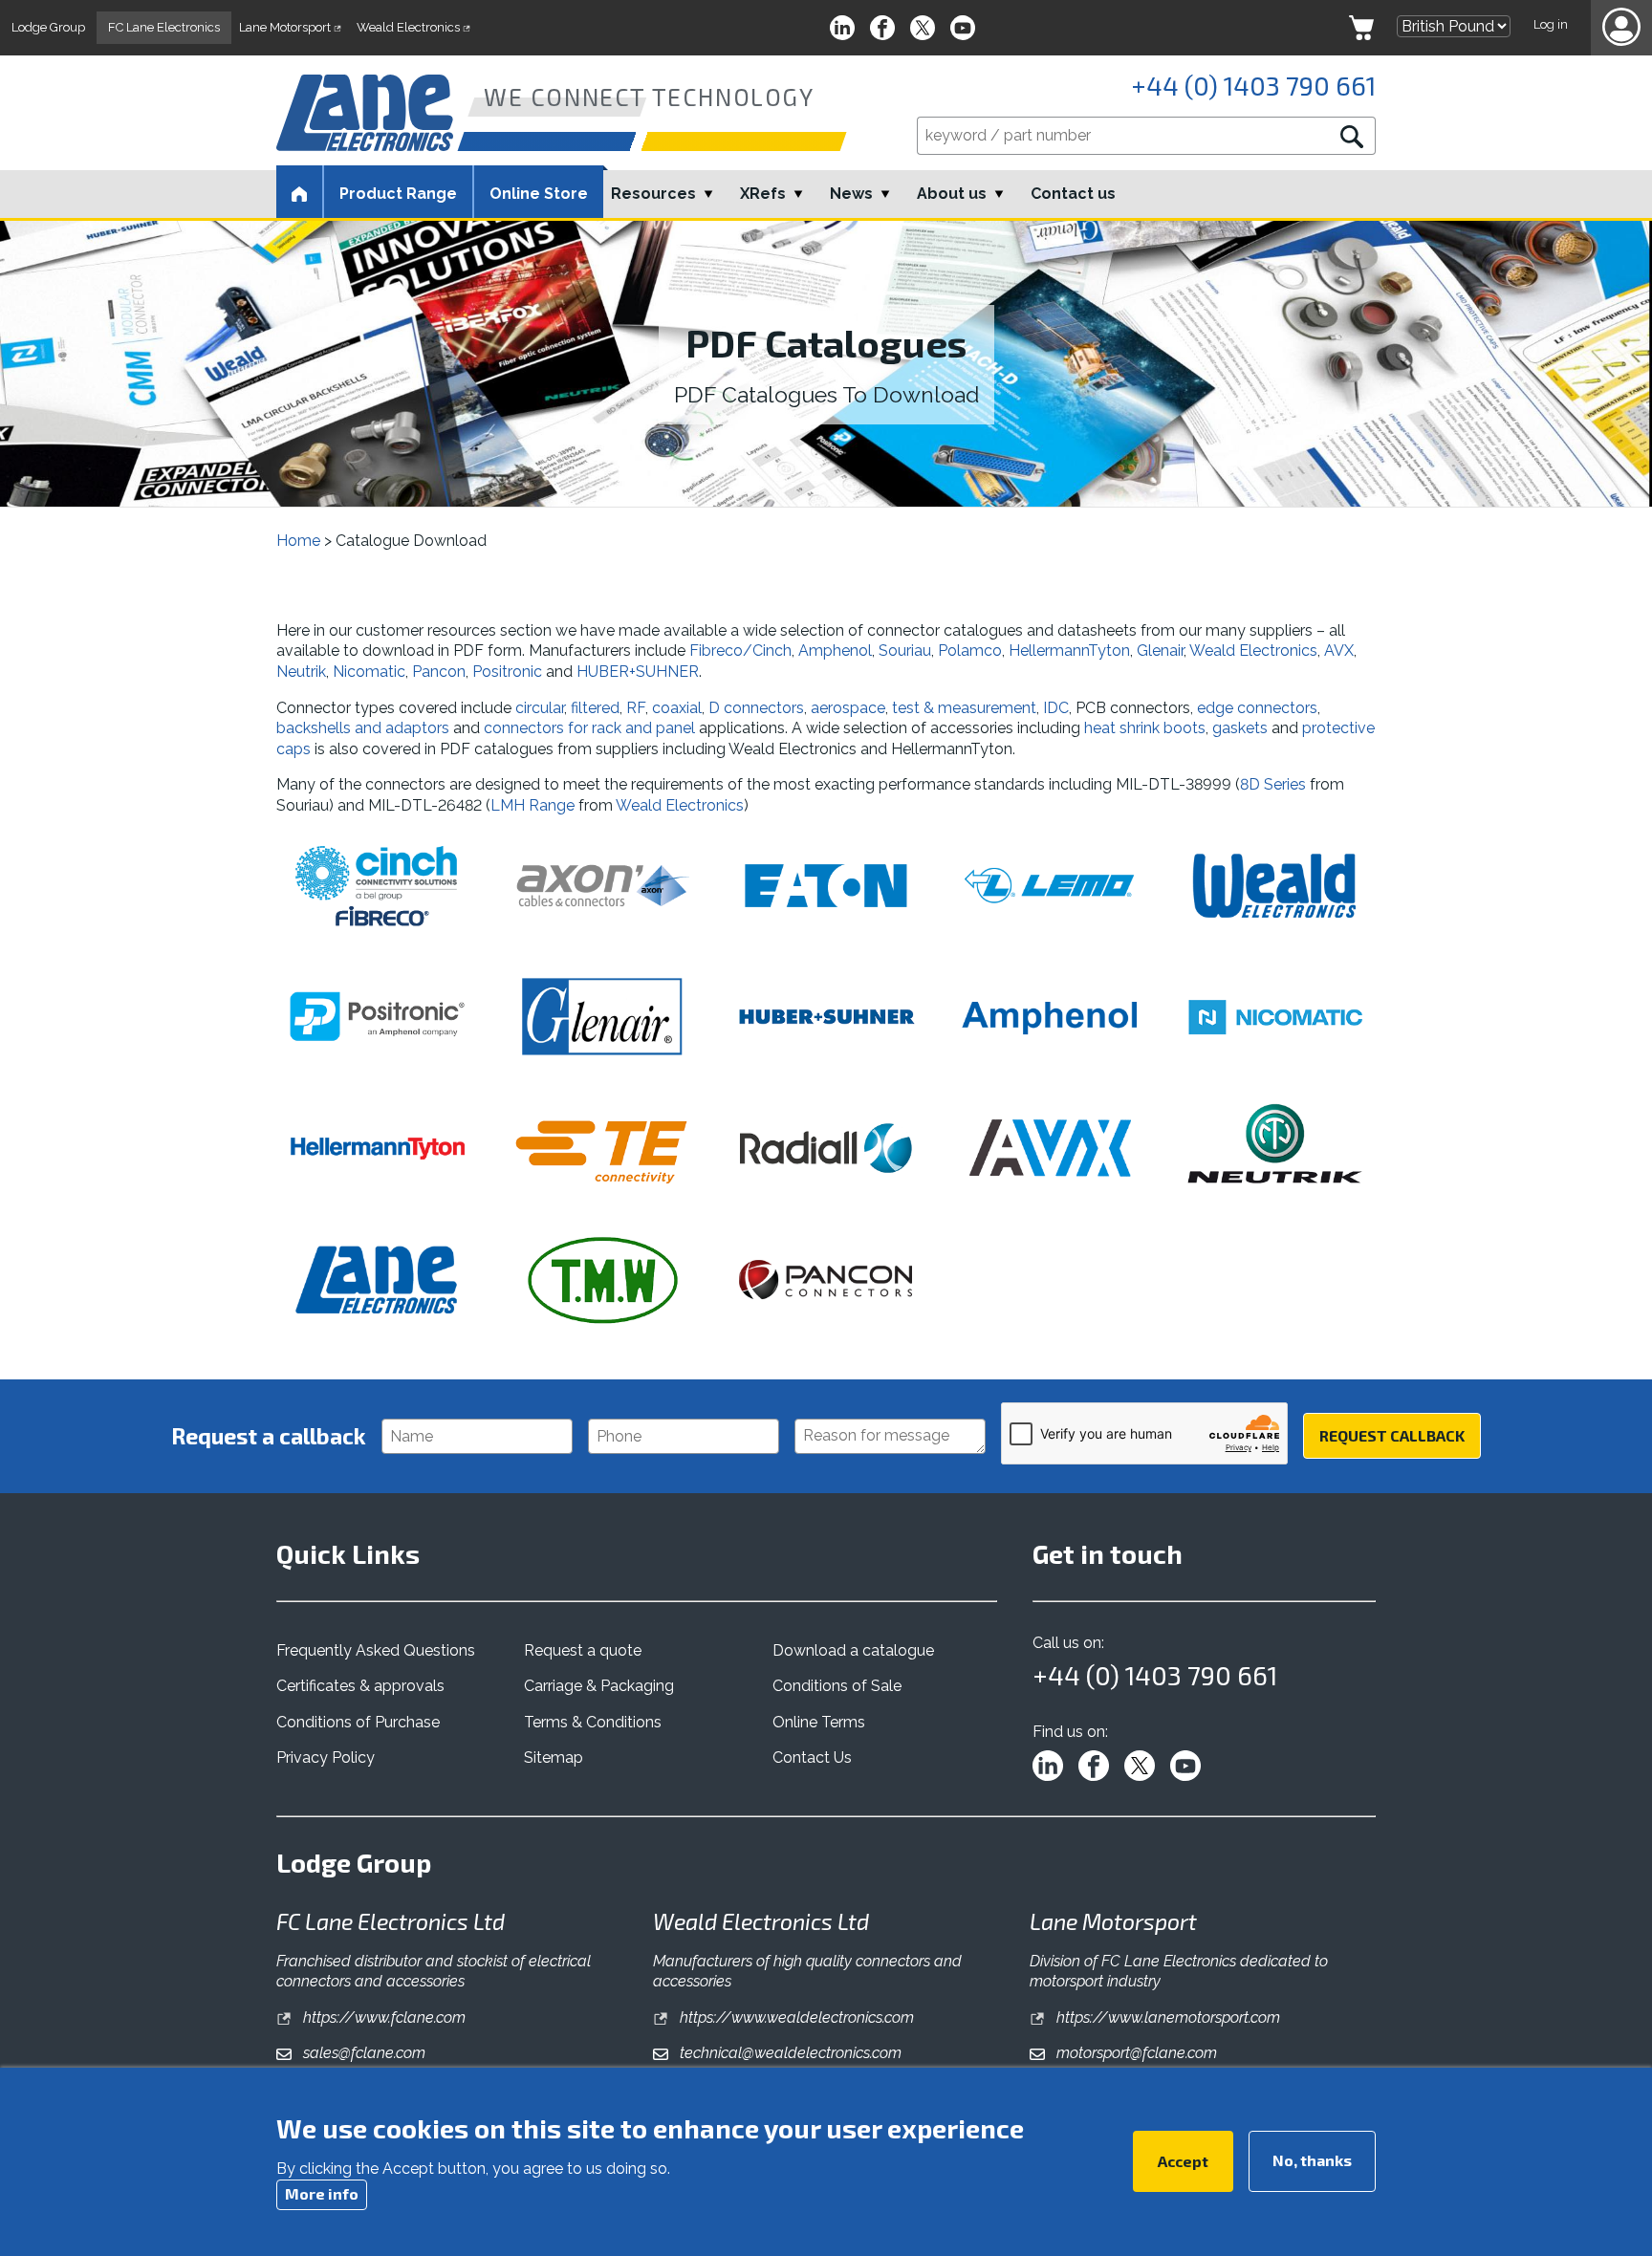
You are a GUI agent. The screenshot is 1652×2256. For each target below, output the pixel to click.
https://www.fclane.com (382, 2017)
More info (322, 2193)
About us (952, 194)
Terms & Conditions (593, 1722)
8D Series (1273, 784)
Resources (653, 194)
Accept (1183, 2161)
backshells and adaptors (363, 728)
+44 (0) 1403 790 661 (1253, 85)
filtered (595, 708)
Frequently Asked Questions (376, 1650)
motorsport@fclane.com (1135, 2053)
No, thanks (1312, 2160)
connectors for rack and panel (589, 728)
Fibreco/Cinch (740, 651)
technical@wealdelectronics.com (789, 2053)
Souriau (905, 651)
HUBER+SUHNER (638, 672)
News (851, 194)
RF (636, 708)
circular (540, 708)
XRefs (763, 194)
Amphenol (835, 651)
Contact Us (812, 1757)
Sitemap (554, 1757)
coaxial (677, 708)
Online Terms (819, 1722)
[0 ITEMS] (1361, 28)
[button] (1621, 28)
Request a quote (583, 1650)
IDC (1056, 708)
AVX (1339, 651)
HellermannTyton (1069, 651)
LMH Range (533, 805)
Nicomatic (369, 672)
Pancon (439, 672)
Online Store (539, 194)
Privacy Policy (326, 1757)
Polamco (970, 651)
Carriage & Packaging (599, 1686)
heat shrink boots (1145, 728)
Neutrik (301, 672)
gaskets (1242, 728)
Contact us (1073, 194)
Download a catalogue (853, 1650)
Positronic (507, 672)
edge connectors (1257, 708)
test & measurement (964, 708)
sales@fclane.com (362, 2053)
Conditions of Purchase (358, 1722)
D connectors (756, 708)
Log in (1551, 24)
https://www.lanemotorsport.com (1166, 2017)
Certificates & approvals (360, 1686)
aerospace (848, 708)
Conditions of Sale (837, 1686)
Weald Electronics (1253, 651)
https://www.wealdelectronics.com (795, 2017)
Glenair (1160, 651)
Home (298, 541)
